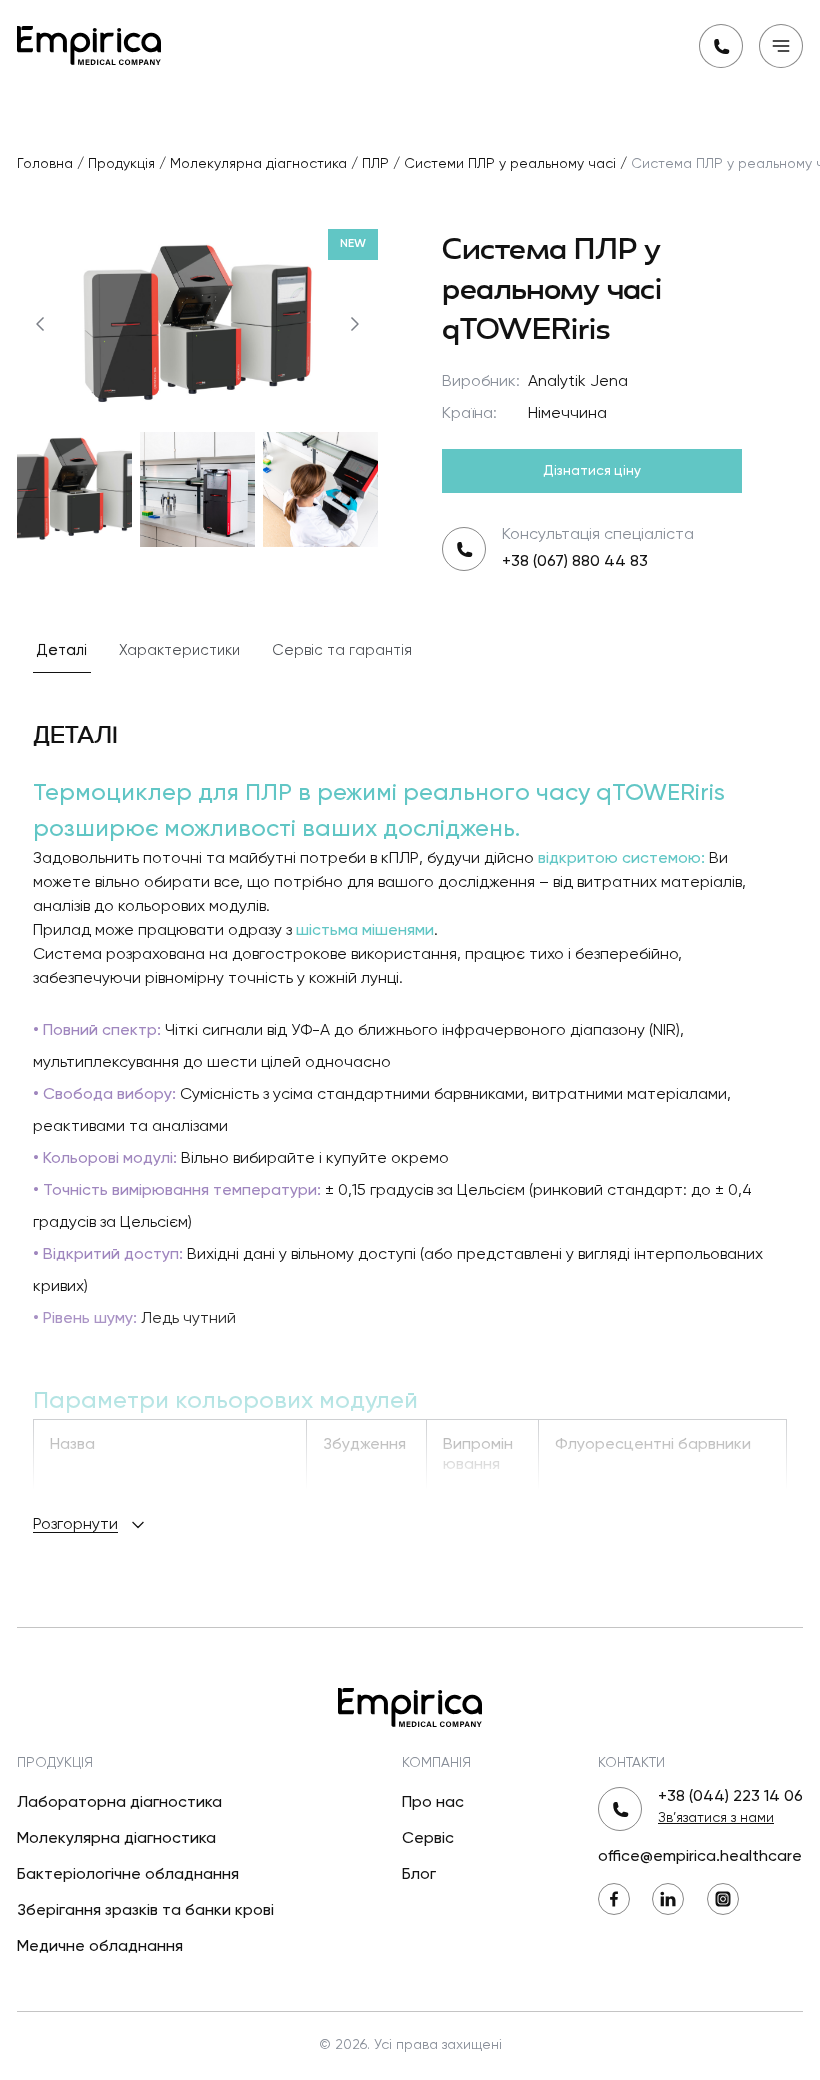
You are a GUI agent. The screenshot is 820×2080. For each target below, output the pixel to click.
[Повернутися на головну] (89, 43)
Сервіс (428, 1839)
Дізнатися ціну (592, 471)
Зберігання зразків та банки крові (145, 1911)
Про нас (433, 1803)
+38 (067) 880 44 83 (575, 562)
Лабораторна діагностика (119, 1803)
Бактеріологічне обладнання (128, 1875)
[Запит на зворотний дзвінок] (721, 46)
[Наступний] (355, 324)
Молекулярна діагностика (116, 1839)
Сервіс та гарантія (342, 650)
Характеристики (179, 650)
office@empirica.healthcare (700, 1857)
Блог (419, 1875)
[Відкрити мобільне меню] (781, 46)
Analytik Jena (578, 382)
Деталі (62, 650)
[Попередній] (40, 324)
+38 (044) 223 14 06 (730, 1797)
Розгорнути (75, 1525)
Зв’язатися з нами (716, 1818)
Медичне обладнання (100, 1947)
